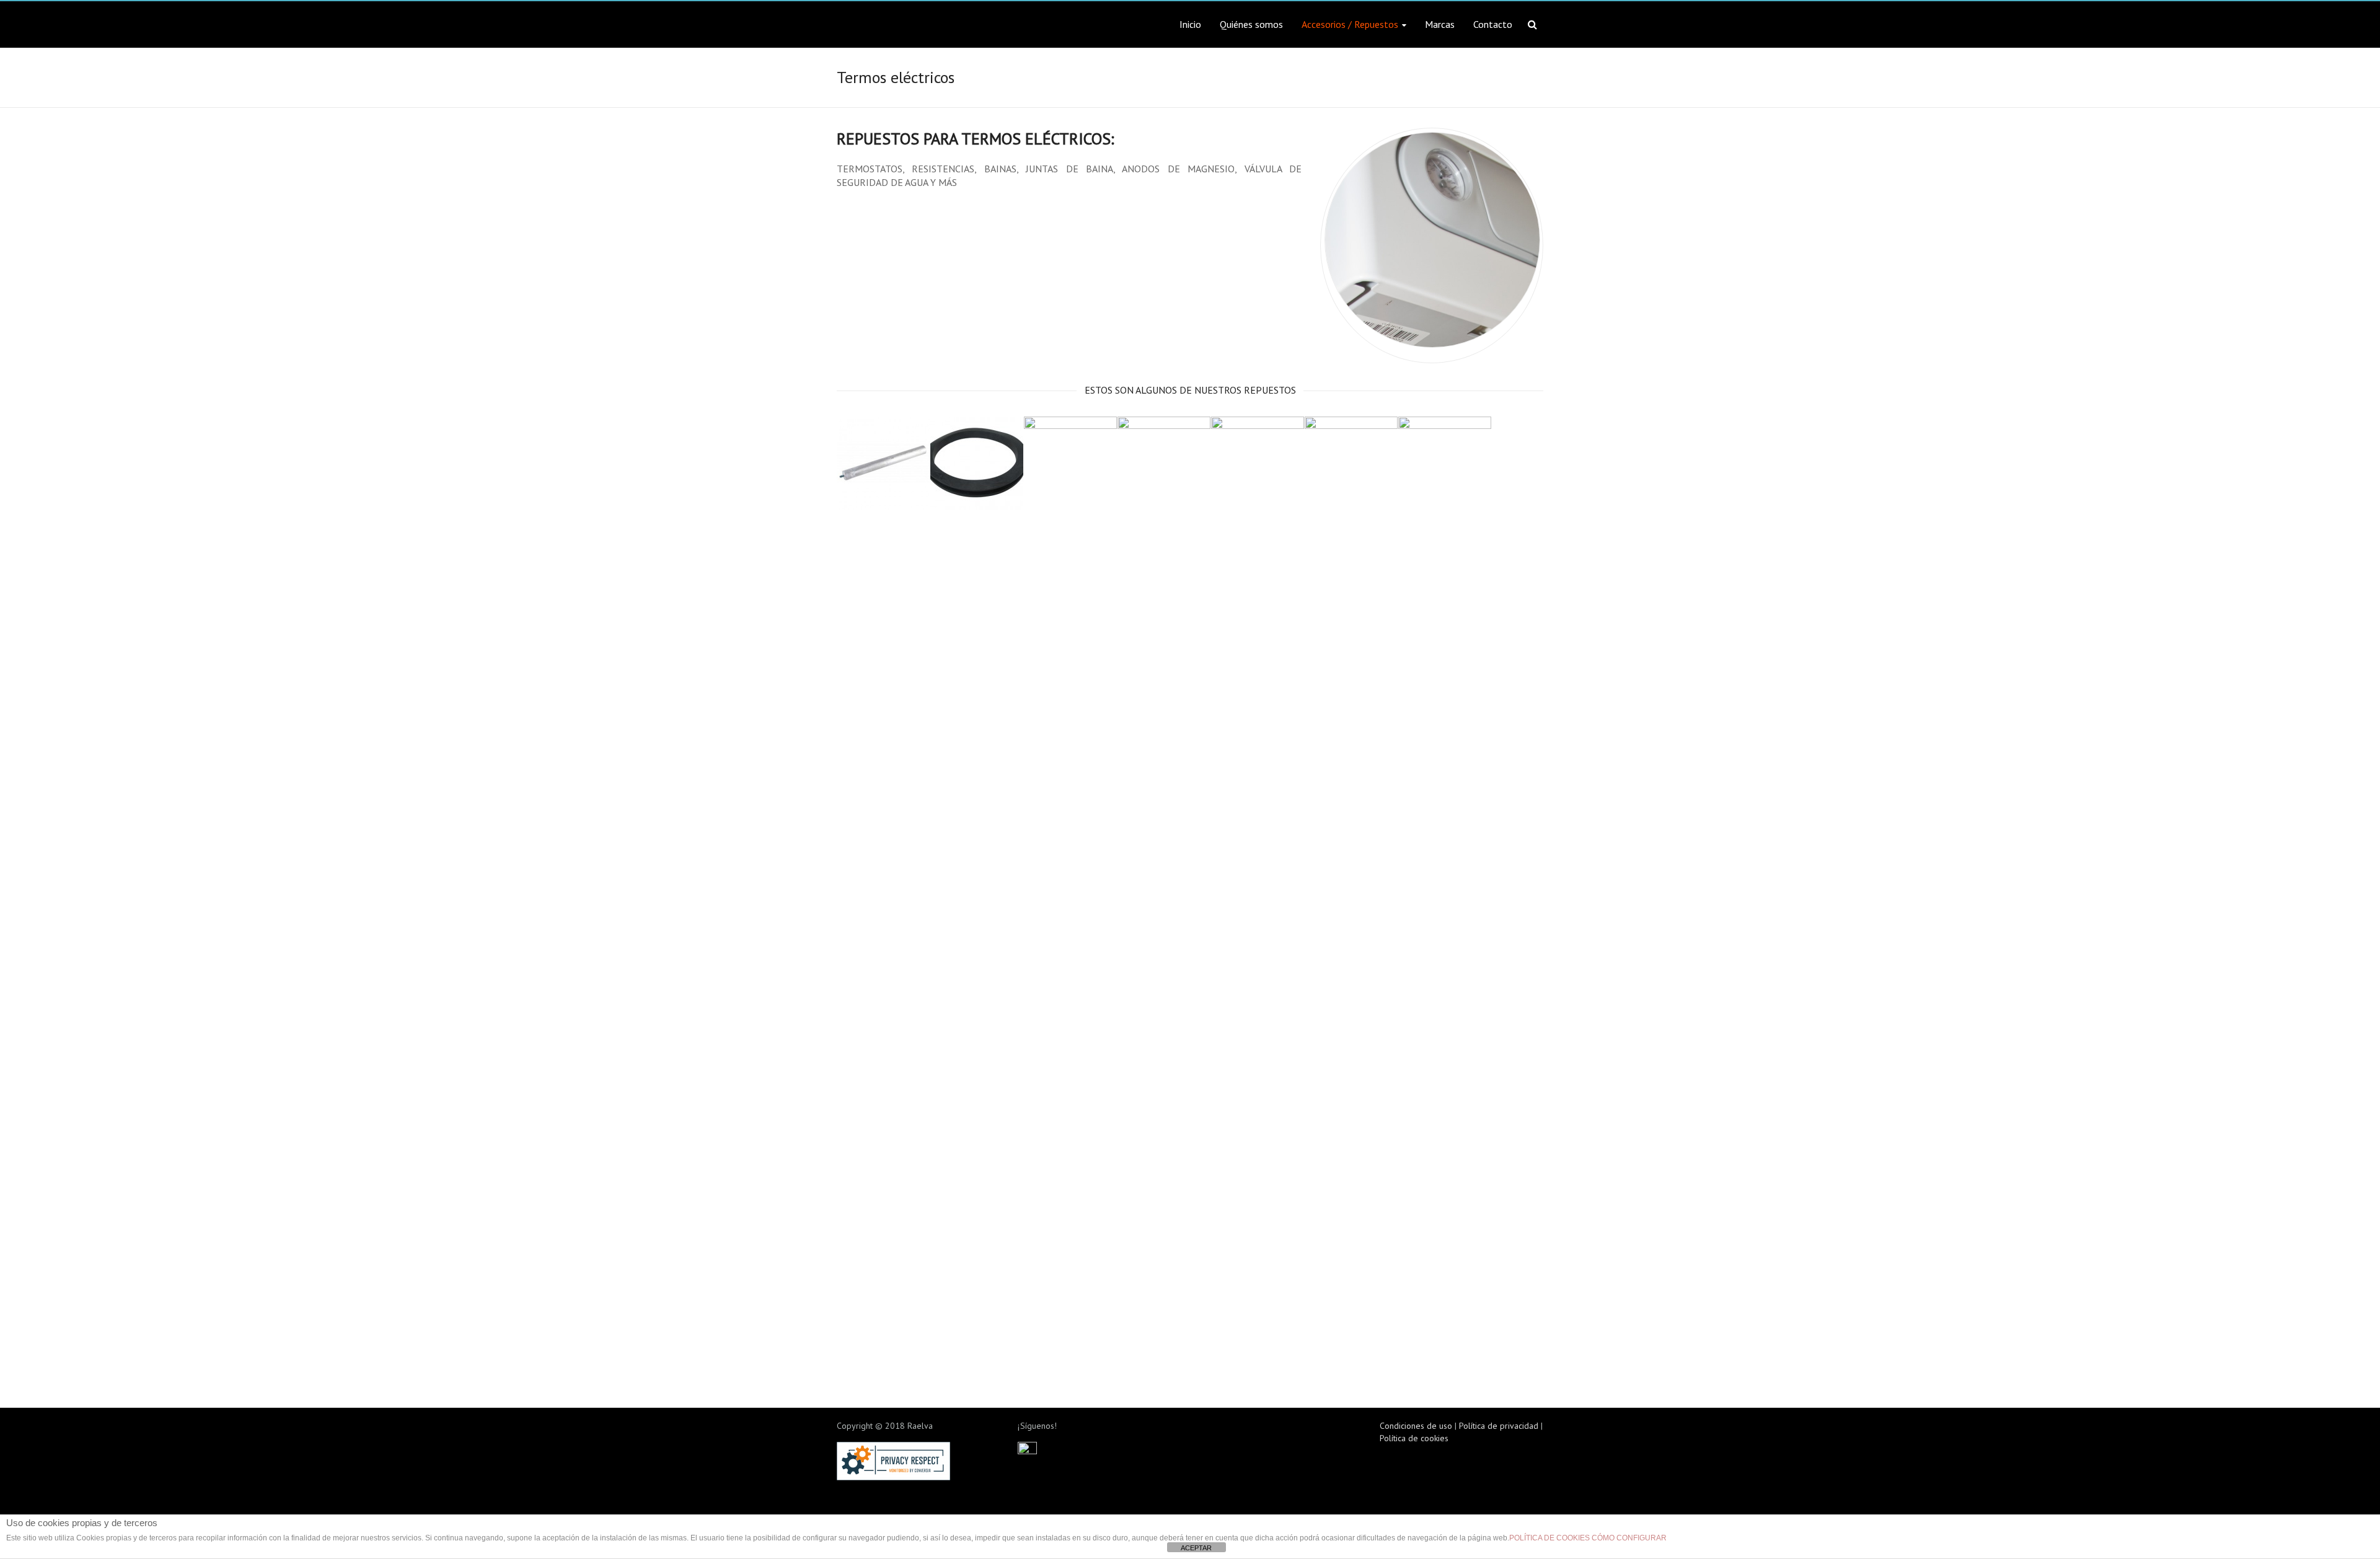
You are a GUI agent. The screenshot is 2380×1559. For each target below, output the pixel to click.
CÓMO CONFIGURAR (1629, 1538)
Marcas (1440, 24)
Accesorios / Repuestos (1350, 24)
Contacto (1493, 24)
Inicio (1190, 24)
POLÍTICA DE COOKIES (1549, 1538)
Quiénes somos (1251, 24)
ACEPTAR (1196, 1548)
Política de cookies (1414, 1438)
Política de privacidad (1499, 1426)
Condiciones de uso (1416, 1426)
